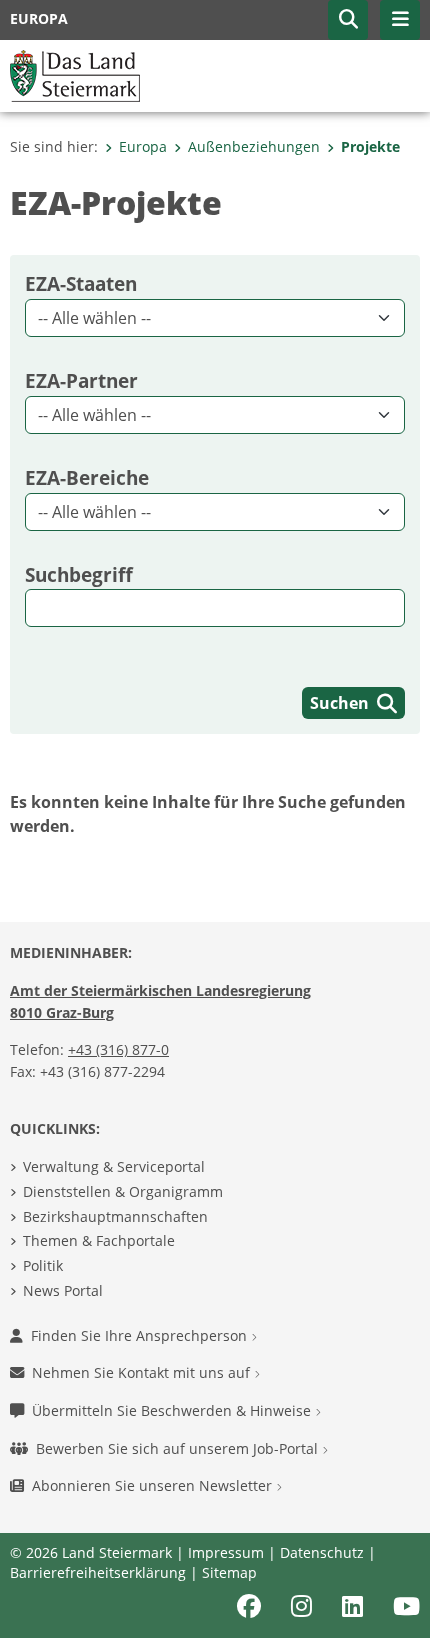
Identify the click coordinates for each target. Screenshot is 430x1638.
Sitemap (229, 1572)
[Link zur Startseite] (75, 74)
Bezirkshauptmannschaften (115, 1216)
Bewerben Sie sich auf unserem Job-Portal (179, 1448)
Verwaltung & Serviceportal (114, 1166)
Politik (43, 1265)
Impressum (226, 1552)
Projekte (370, 146)
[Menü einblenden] (400, 20)
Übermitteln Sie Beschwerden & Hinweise (173, 1410)
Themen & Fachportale (99, 1240)
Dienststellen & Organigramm (123, 1191)
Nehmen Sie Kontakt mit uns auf (143, 1372)
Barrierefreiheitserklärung (98, 1572)
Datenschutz (322, 1552)
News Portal (63, 1290)
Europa (143, 146)
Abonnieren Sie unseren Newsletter (154, 1485)
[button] (348, 20)
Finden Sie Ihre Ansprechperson (141, 1335)
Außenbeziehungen (254, 146)
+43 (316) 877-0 (118, 1049)
